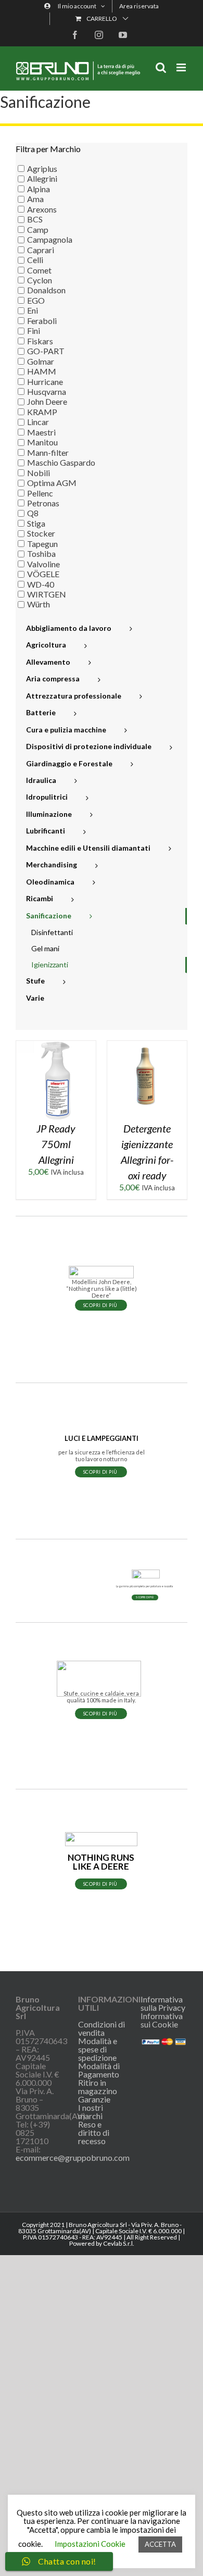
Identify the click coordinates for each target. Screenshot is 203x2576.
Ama (35, 199)
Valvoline (43, 564)
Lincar (38, 422)
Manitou (42, 442)
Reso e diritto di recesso (94, 2133)
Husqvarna (47, 391)
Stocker (41, 533)
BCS (35, 219)
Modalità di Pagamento (99, 2070)
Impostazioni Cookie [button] (90, 2544)
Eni (33, 310)
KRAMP (42, 412)
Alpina (39, 189)
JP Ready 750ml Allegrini (56, 1144)
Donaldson (46, 290)
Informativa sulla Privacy (163, 2003)
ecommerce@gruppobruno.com (73, 2157)
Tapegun (42, 544)
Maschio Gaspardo (61, 462)
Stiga (36, 523)
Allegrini (42, 178)
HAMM (42, 371)
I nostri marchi (91, 2112)
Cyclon (40, 280)
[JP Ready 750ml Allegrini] (56, 1045)
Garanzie (94, 2099)
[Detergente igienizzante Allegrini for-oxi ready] (147, 1045)
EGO (36, 300)
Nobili (39, 473)
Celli (35, 260)
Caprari (41, 250)
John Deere (47, 401)
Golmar (41, 361)
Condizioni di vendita (102, 2029)
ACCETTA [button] (160, 2544)
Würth (39, 604)
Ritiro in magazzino (98, 2087)
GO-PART (46, 351)
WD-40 (41, 584)
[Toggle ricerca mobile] (161, 67)
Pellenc (40, 493)
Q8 (33, 513)
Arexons (42, 209)
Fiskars (40, 341)
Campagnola (50, 239)
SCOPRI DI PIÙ (101, 1305)
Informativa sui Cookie (162, 2020)
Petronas (43, 503)
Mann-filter (48, 452)
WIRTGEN (47, 594)
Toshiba (41, 553)
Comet (39, 270)
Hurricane (45, 381)
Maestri (41, 432)
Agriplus (42, 169)
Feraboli (42, 321)
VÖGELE (43, 574)
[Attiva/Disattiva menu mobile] (182, 67)
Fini (34, 331)
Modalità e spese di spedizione (98, 2049)
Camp (38, 229)
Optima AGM (52, 483)
